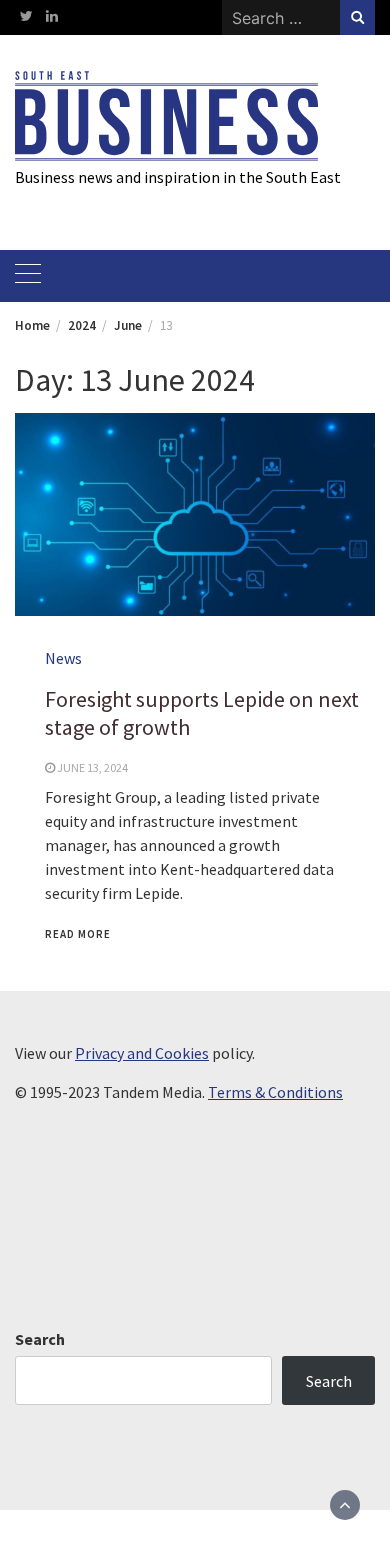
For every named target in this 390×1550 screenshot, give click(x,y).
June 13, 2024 (92, 767)
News (63, 658)
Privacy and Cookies (142, 1053)
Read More (78, 934)
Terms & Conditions (275, 1092)
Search (40, 1339)
